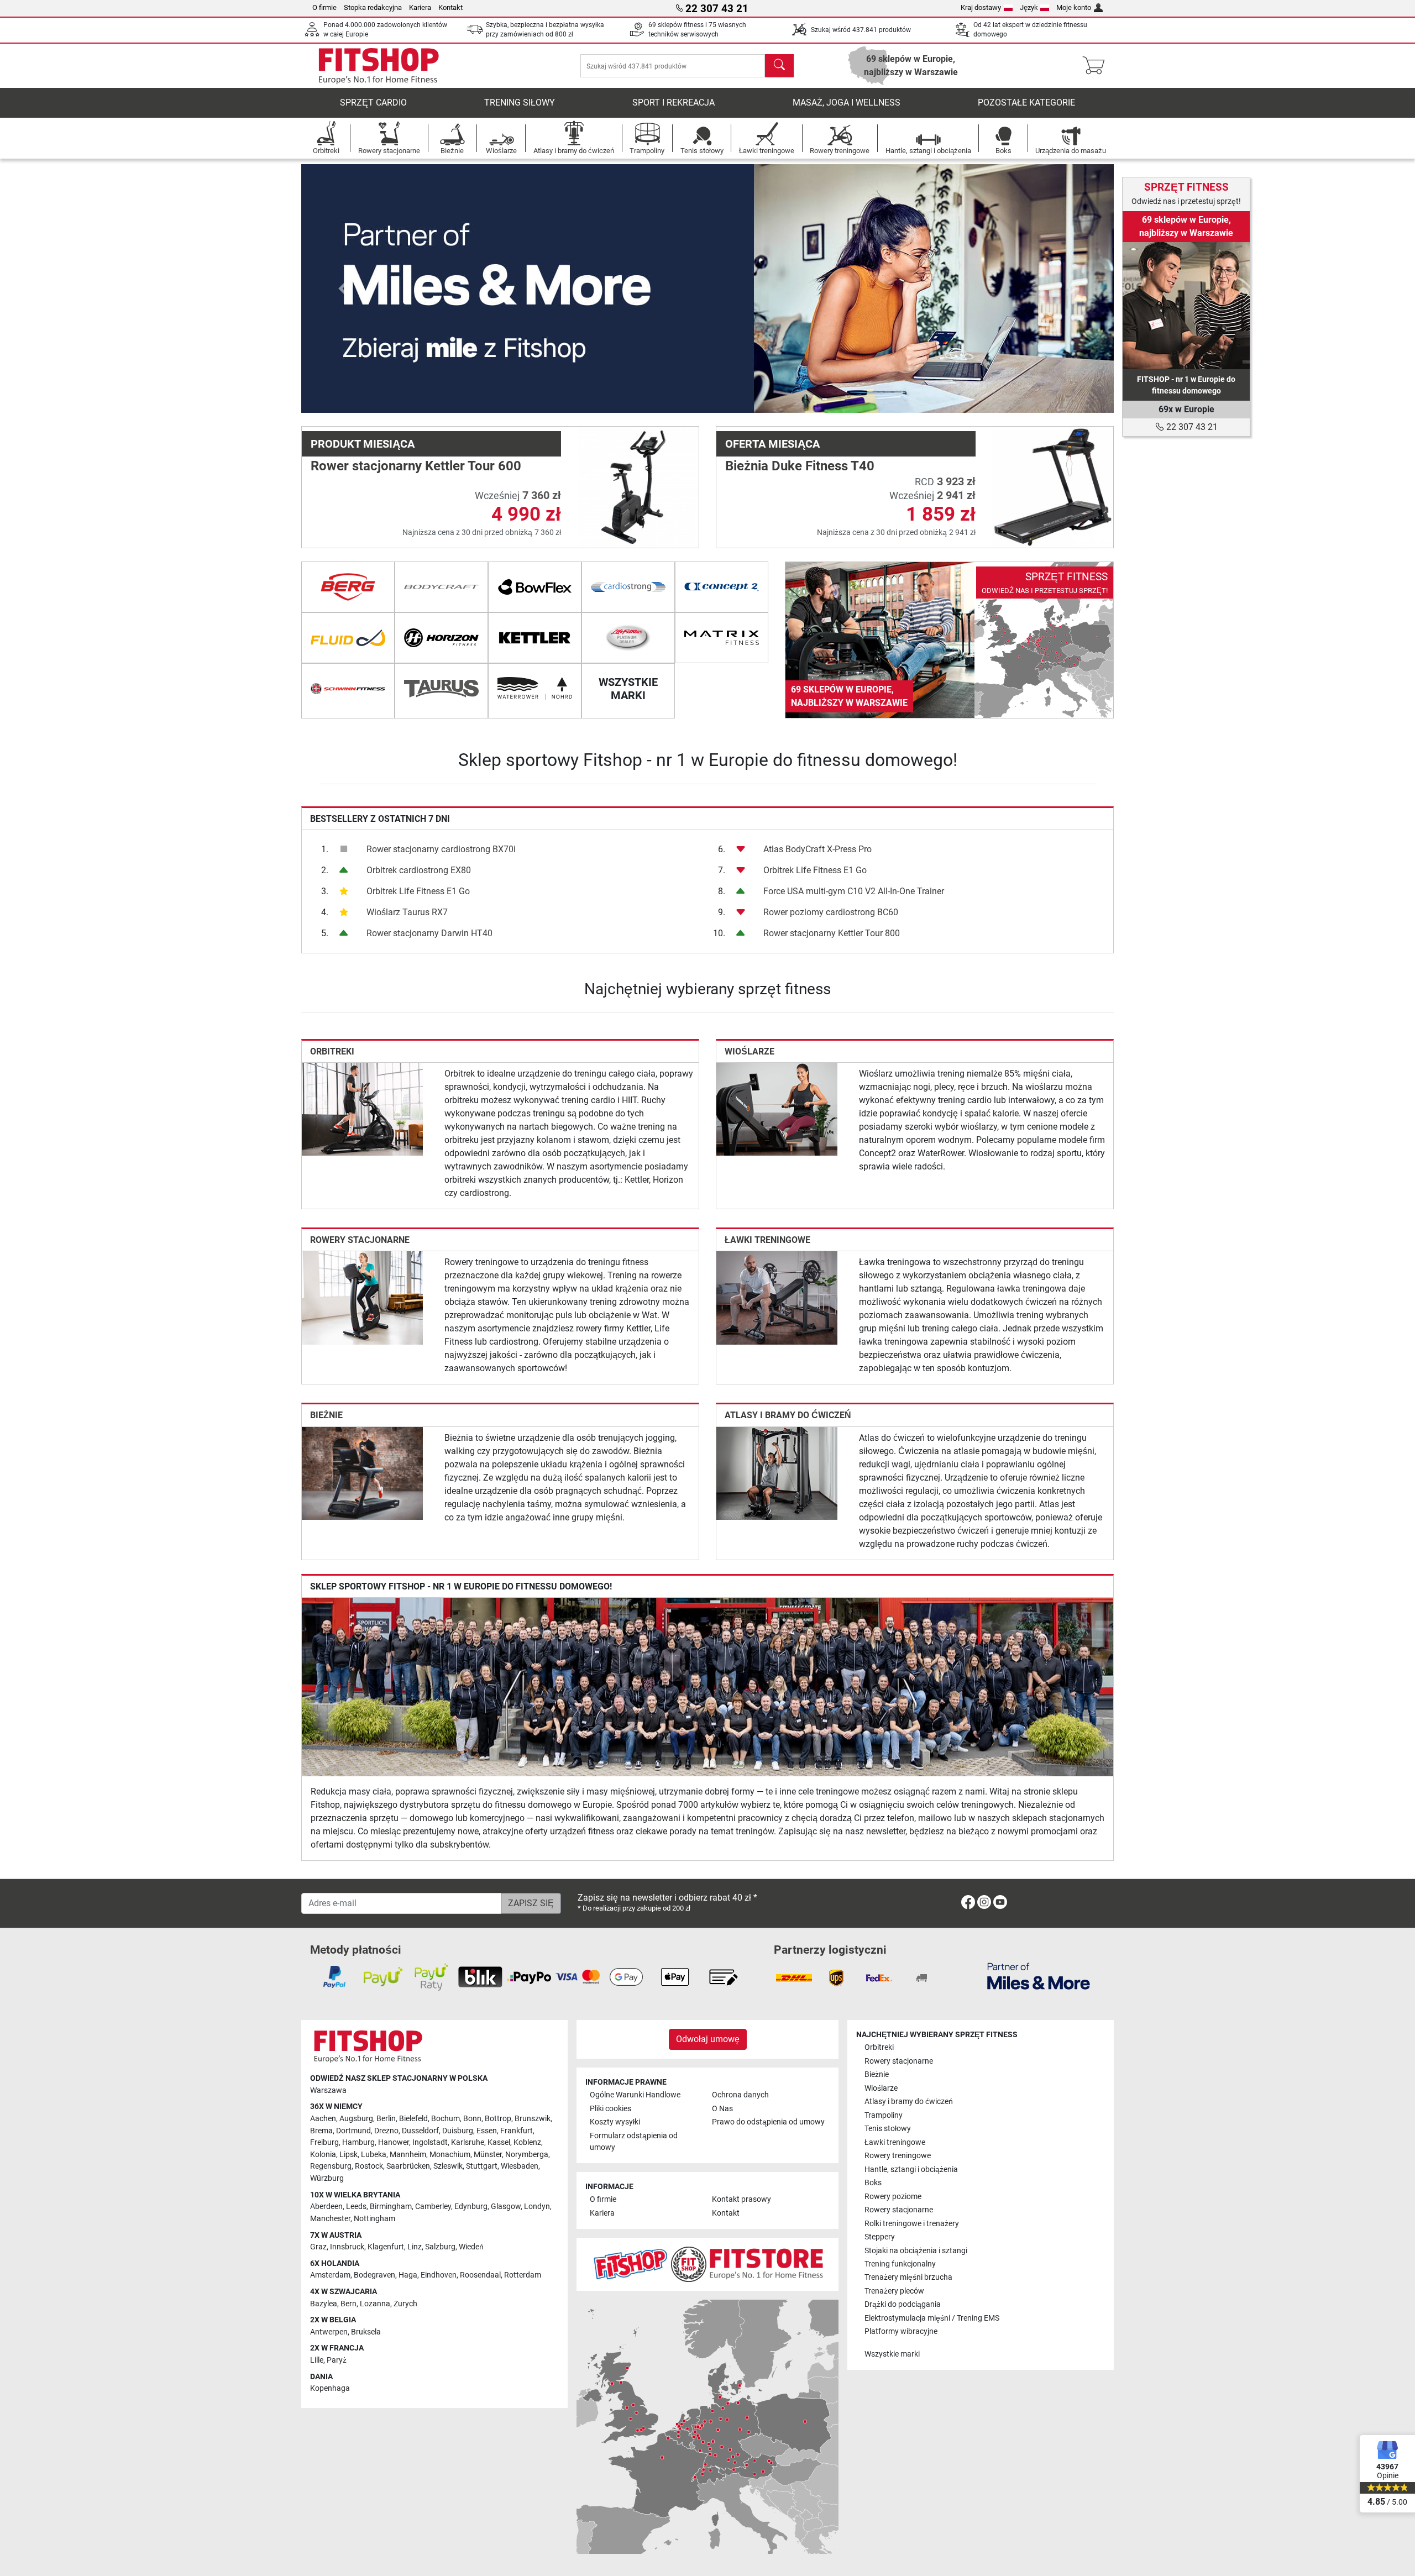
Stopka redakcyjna (373, 7)
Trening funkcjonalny (900, 2264)
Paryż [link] (337, 2360)
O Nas (722, 2109)
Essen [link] (487, 2131)
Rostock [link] (369, 2166)
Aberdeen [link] (326, 2207)
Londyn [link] (537, 2207)
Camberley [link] (433, 2207)
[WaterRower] (535, 689)
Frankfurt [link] (517, 2131)
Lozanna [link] (375, 2304)
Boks (873, 2183)
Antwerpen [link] (329, 2332)
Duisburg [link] (458, 2131)
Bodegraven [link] (374, 2275)
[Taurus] (441, 689)
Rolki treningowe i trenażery (912, 2224)
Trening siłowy (520, 103)
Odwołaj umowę (708, 2039)
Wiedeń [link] (471, 2247)
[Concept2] (722, 587)
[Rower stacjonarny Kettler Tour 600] (638, 487)
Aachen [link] (323, 2119)
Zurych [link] (405, 2304)
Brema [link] (321, 2131)
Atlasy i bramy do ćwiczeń (788, 1415)
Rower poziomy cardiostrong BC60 (831, 912)
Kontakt (450, 7)
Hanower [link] (394, 2142)
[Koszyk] (1097, 66)
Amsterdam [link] (330, 2275)
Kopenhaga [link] (330, 2388)
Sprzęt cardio (373, 103)
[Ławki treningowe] (777, 1297)
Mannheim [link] (408, 2155)
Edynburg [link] (471, 2207)
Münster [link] (488, 2155)
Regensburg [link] (331, 2166)
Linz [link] (415, 2247)
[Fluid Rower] (348, 638)
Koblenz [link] (527, 2142)
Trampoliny (884, 2115)
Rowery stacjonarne (360, 1240)
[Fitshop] (379, 65)
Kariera (420, 7)
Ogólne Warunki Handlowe (635, 2095)
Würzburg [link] (327, 2178)
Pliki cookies (610, 2109)
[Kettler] (535, 638)
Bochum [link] (446, 2119)
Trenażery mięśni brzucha (908, 2277)
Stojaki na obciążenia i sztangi (916, 2251)
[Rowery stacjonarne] (362, 1297)
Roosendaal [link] (480, 2275)
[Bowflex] (535, 587)
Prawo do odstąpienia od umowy (768, 2122)
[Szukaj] (779, 66)
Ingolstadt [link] (430, 2142)
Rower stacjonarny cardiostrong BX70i (441, 849)
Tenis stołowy (888, 2129)
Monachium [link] (450, 2155)
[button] (342, 288)
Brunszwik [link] (533, 2119)
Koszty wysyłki (615, 2122)
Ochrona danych (740, 2095)
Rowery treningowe (898, 2156)
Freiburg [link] (324, 2142)
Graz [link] (318, 2247)
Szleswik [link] (448, 2166)
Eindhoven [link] (439, 2275)
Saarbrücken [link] (408, 2166)
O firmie (324, 7)
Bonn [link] (472, 2119)
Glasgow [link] (506, 2207)
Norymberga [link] (527, 2155)
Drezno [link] (386, 2131)
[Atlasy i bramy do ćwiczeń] (777, 1473)
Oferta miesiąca (772, 444)
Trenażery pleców (894, 2291)
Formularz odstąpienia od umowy (634, 2142)
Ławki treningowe (767, 1240)
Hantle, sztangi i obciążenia (911, 2170)
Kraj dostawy (981, 7)
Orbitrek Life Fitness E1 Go (418, 891)
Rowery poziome (893, 2197)
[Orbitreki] (362, 1108)
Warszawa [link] (328, 2090)
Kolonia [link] (323, 2155)
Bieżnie (326, 1415)
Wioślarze (750, 1051)
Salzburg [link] (440, 2247)
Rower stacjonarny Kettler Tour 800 (832, 933)
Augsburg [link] (356, 2119)
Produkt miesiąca (363, 444)
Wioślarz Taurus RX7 (407, 912)
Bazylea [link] (324, 2304)
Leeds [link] (356, 2207)
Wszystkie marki (892, 2354)
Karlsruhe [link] (468, 2142)
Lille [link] (317, 2360)
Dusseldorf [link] (420, 2131)
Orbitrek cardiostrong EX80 (419, 870)
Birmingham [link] (391, 2207)
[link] (949, 640)
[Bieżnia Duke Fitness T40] (1053, 487)
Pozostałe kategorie (1026, 103)
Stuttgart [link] (482, 2166)
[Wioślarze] (777, 1108)
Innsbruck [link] (347, 2247)
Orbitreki (332, 1051)
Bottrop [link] (498, 2119)
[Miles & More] (1039, 1976)
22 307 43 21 (1191, 427)
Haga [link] (408, 2275)
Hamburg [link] (358, 2142)
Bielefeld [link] (413, 2119)
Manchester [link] (330, 2219)
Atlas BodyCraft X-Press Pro (817, 849)
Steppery (880, 2237)
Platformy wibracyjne (901, 2331)
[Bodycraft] (441, 587)
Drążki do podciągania (903, 2304)
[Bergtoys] (348, 587)
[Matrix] (722, 638)
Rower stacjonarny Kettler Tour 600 (416, 466)
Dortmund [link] (353, 2131)
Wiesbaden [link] (520, 2166)
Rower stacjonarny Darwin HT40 (429, 933)
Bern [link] (348, 2304)
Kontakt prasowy (741, 2199)
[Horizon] (441, 638)
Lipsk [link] (348, 2155)
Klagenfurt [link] (386, 2247)
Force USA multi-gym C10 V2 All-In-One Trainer (854, 891)
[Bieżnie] (362, 1473)
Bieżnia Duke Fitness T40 (800, 466)
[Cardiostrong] (628, 587)
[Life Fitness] (628, 638)
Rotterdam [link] (523, 2275)
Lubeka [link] (374, 2155)
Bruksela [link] (366, 2332)
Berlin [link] (386, 2119)
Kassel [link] (499, 2142)
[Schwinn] (348, 689)
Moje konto (1074, 7)
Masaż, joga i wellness (847, 103)
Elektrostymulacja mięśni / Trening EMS (932, 2318)
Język (1029, 7)
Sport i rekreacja (674, 103)
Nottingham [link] (374, 2219)
